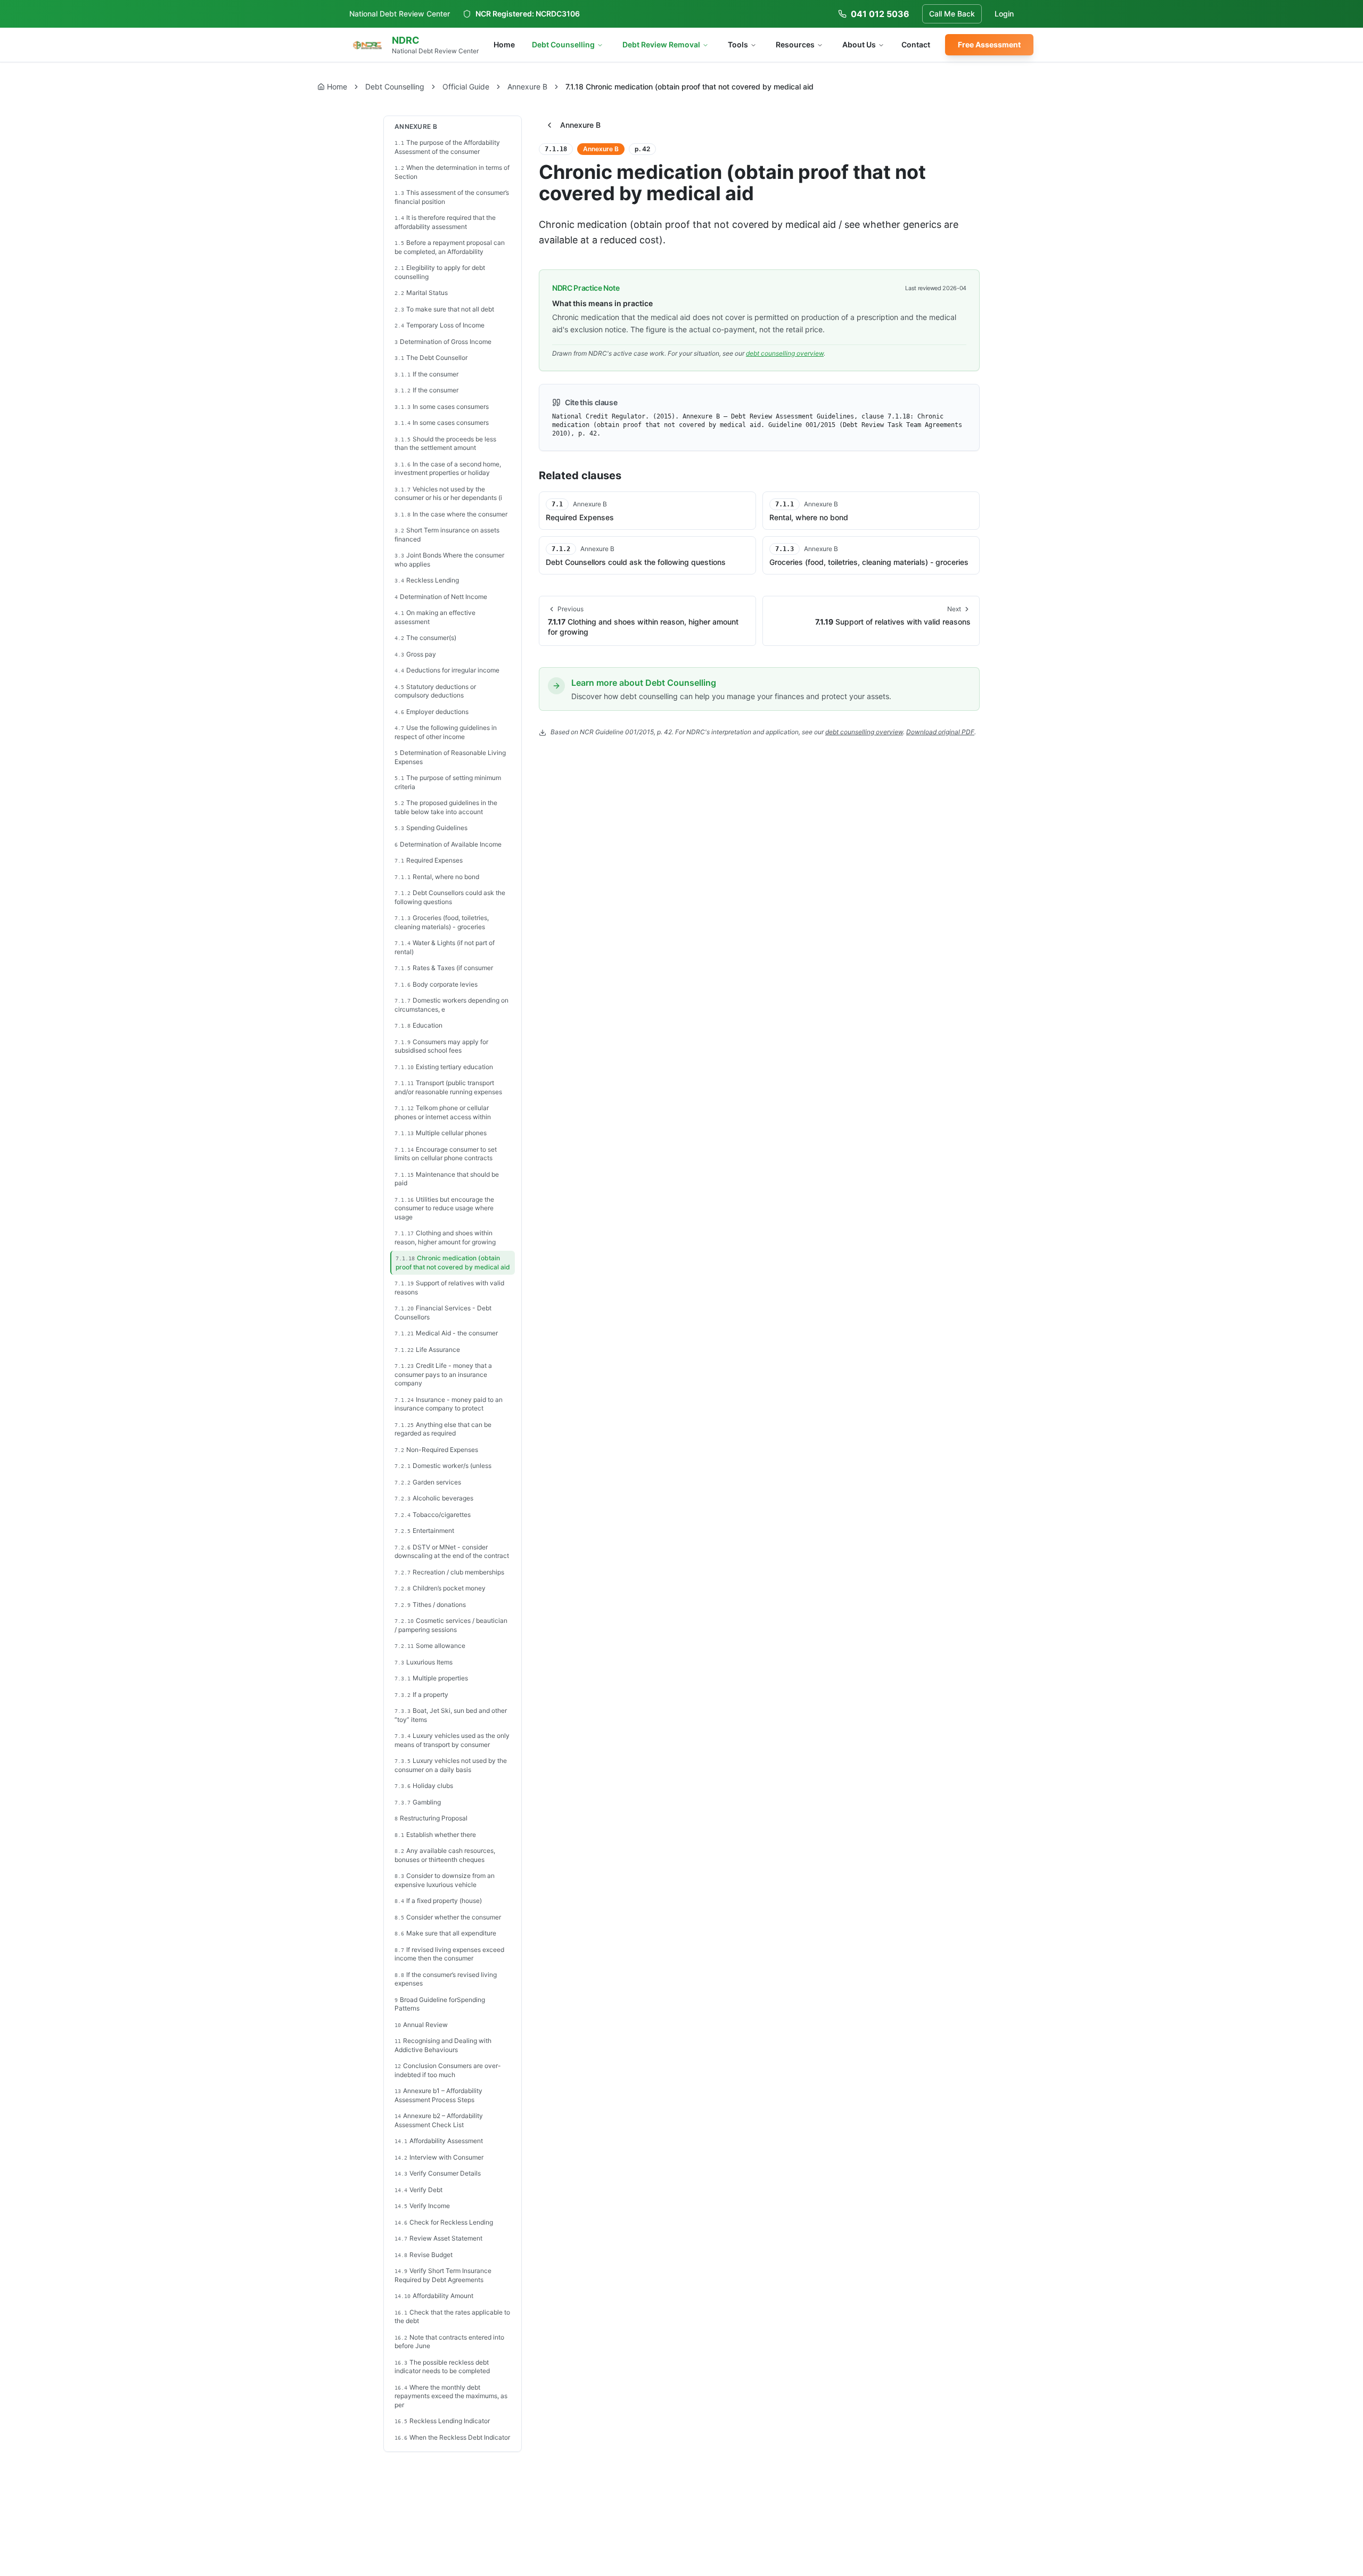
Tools (738, 44)
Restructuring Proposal (431, 1818)
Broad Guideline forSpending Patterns (440, 2004)
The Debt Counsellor (431, 358)
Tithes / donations (430, 1605)
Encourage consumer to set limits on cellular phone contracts (446, 1154)
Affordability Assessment (439, 2141)
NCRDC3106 (558, 14)
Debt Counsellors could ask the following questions (450, 897)
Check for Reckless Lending (444, 2222)
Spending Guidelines (431, 828)
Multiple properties (431, 1678)
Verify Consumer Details (438, 2173)
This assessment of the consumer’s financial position (452, 197)
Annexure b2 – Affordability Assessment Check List (439, 2120)
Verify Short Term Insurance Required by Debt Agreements (443, 2275)
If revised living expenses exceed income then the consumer (449, 1954)
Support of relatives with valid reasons (449, 1287)
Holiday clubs (424, 1786)
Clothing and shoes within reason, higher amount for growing (445, 1237)
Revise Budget (424, 2255)
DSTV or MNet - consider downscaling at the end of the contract (452, 1552)
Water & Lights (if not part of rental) (445, 947)
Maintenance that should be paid (447, 1179)
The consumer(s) (425, 638)
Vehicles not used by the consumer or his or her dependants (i (448, 494)
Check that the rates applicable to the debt (452, 2317)
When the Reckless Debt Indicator (452, 2437)
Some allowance (430, 1646)
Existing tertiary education (444, 1067)
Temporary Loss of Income (440, 325)
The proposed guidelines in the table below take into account (446, 807)
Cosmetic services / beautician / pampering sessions (451, 1625)
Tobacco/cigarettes (433, 1515)
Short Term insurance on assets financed (447, 535)
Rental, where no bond (437, 877)
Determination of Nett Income (441, 597)
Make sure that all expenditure (445, 1933)
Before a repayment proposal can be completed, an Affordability (450, 247)
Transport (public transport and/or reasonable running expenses (448, 1087)
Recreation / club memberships (449, 1572)
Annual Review (421, 2025)
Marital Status (421, 293)
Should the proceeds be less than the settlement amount (445, 444)
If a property (421, 1695)
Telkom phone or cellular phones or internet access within (443, 1112)
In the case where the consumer (451, 514)
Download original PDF (940, 732)
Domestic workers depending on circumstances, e (451, 1005)
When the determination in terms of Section (452, 172)
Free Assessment (989, 44)
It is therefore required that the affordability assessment (445, 222)
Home (504, 44)
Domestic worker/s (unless (443, 1466)
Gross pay (415, 654)
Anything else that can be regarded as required (443, 1429)
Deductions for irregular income (447, 670)
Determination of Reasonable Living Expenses (450, 757)
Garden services (428, 1482)
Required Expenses (429, 860)
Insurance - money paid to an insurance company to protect (449, 1404)
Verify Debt (418, 2190)
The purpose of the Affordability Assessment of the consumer (447, 147)
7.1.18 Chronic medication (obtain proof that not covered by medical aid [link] (689, 87)
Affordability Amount (434, 2296)
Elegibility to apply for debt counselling (440, 272)
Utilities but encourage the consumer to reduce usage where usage (444, 1208)
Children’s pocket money (440, 1588)
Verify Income (422, 2206)
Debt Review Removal (661, 44)
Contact (916, 44)
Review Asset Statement (438, 2238)
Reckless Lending (427, 580)
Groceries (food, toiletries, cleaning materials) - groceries (442, 922)
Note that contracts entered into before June (449, 2342)
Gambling (418, 1802)
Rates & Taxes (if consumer (444, 968)
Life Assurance (427, 1349)
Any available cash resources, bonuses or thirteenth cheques (445, 1855)
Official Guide (466, 87)
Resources (795, 44)
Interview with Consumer (439, 2157)
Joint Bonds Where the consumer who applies (449, 560)
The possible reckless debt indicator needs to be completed (442, 2367)
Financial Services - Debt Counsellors (443, 1312)
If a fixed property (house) (438, 1901)
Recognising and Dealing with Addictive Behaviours (443, 2045)
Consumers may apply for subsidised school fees (441, 1046)
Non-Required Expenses (436, 1450)
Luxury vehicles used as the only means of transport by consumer (452, 1740)
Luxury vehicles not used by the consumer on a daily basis (451, 1765)
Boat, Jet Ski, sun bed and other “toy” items (451, 1715)
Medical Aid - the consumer (446, 1333)
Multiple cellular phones (441, 1133)
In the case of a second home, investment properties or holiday (448, 469)
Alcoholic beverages (434, 1498)
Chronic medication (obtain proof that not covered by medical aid (453, 1262)
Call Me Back (952, 14)
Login (1004, 14)
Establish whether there (435, 1835)
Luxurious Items (424, 1662)
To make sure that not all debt (444, 309)
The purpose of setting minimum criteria (448, 782)
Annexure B (527, 87)
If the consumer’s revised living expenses (446, 1979)
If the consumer (426, 374)
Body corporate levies (436, 984)
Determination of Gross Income (443, 342)
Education (418, 1025)
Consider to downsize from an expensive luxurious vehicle (445, 1880)
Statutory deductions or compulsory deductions (435, 691)
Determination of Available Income (448, 844)
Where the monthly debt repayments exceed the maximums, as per (451, 2396)
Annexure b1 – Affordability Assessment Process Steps (438, 2095)
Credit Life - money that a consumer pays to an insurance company (443, 1374)
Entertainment (424, 1531)
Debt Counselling (563, 44)
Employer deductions (432, 712)
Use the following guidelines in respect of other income (446, 732)
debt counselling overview (785, 353)
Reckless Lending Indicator (442, 2421)
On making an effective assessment (435, 617)
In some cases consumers (442, 407)
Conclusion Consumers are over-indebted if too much (448, 2070)
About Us (859, 44)
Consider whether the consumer (448, 1917)
